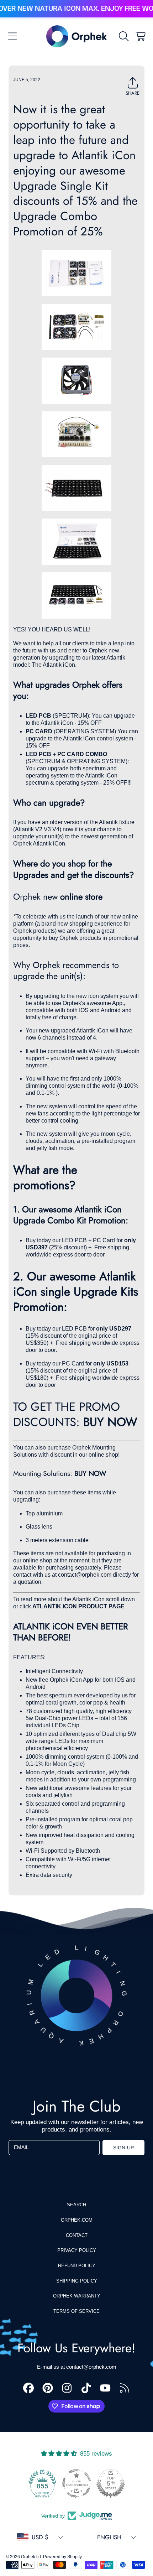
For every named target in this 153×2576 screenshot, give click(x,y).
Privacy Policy (77, 2250)
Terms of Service (76, 2311)
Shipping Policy (77, 2281)
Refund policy (77, 2266)
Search (76, 2205)
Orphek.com (77, 2220)
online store (81, 897)
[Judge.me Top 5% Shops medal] (111, 2483)
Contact (77, 2235)
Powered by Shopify (62, 2557)
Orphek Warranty (77, 2296)
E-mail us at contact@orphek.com (77, 2367)
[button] (12, 36)
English (109, 2537)
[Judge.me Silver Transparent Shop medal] (76, 2483)
